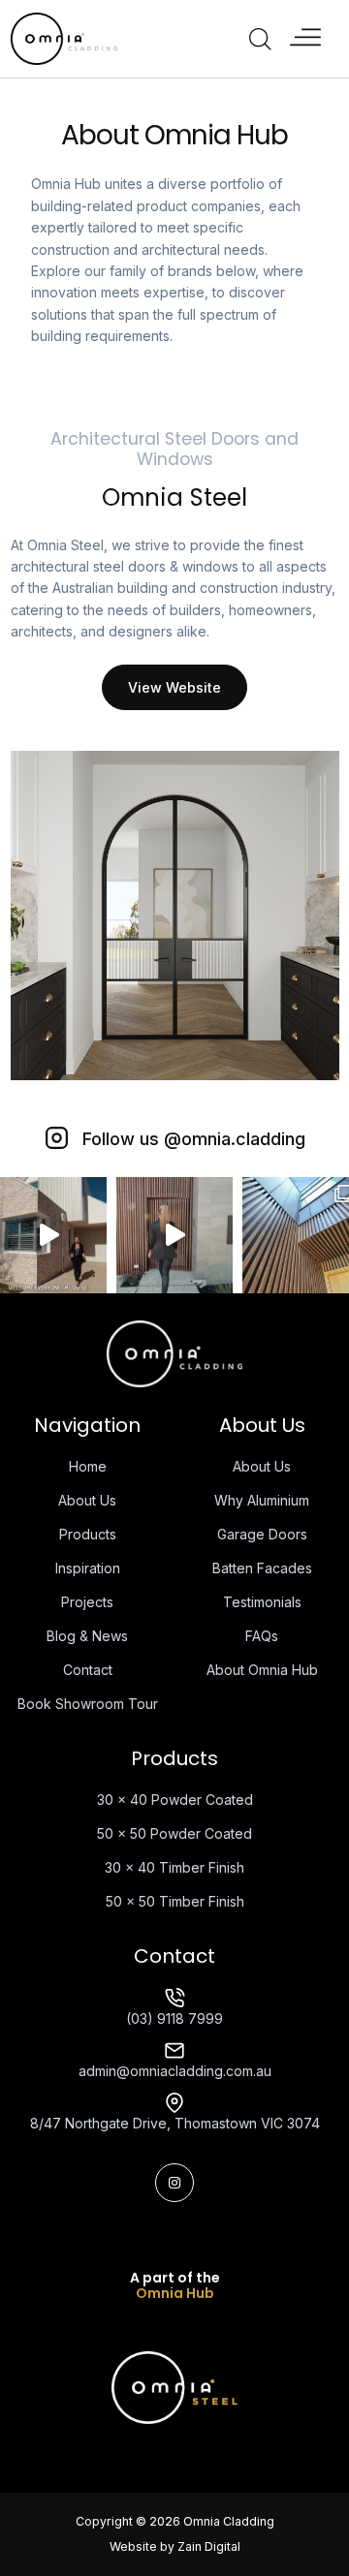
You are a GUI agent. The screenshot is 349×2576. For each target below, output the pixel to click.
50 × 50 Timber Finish (175, 1901)
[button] (305, 39)
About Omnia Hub (262, 1670)
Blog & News (87, 1636)
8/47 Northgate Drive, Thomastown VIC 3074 (175, 2123)
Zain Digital (209, 2546)
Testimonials (262, 1602)
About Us (87, 1500)
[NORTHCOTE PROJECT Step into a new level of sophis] (174, 1235)
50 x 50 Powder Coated (174, 1833)
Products (88, 1534)
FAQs (262, 1636)
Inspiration (88, 1568)
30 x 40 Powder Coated (175, 1800)
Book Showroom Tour (88, 1704)
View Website (174, 687)
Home (88, 1466)
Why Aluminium (262, 1500)
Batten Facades (262, 1568)
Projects (87, 1602)
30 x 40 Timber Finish (174, 1867)
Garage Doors (262, 1534)
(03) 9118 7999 (174, 2018)
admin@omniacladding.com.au (175, 2071)
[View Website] (174, 2387)
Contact (88, 1670)
